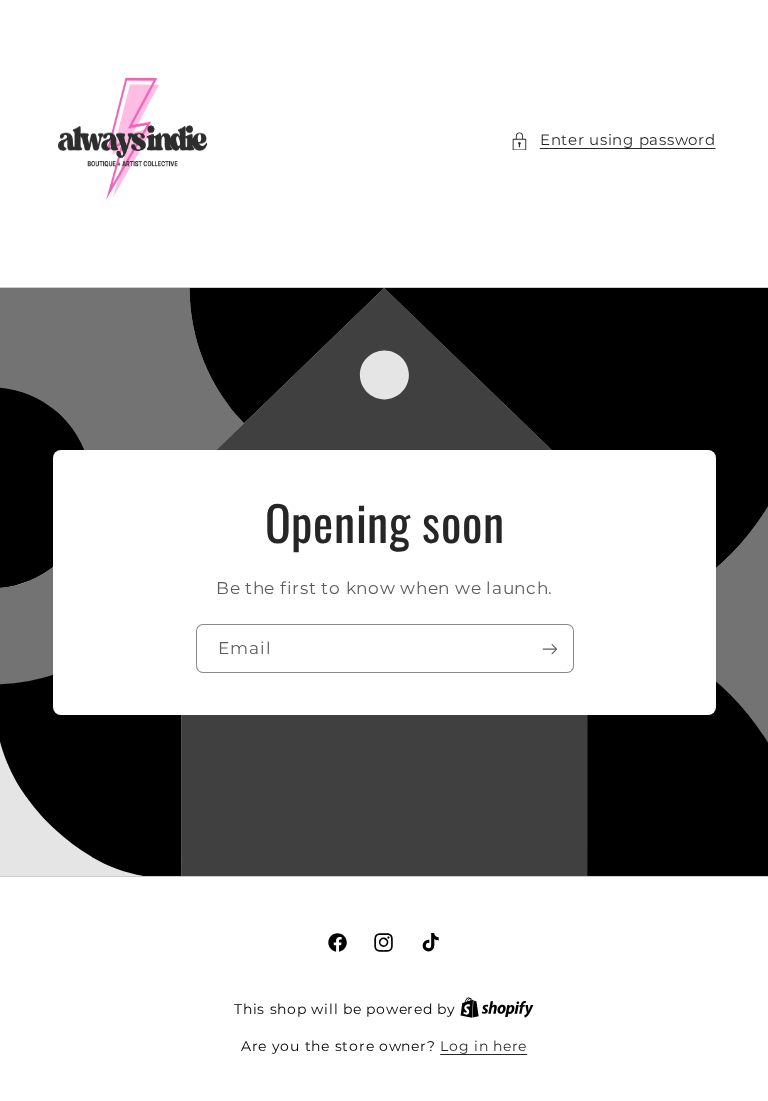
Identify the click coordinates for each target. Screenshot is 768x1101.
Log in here (483, 1046)
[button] (612, 141)
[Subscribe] (549, 648)
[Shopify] (497, 1009)
